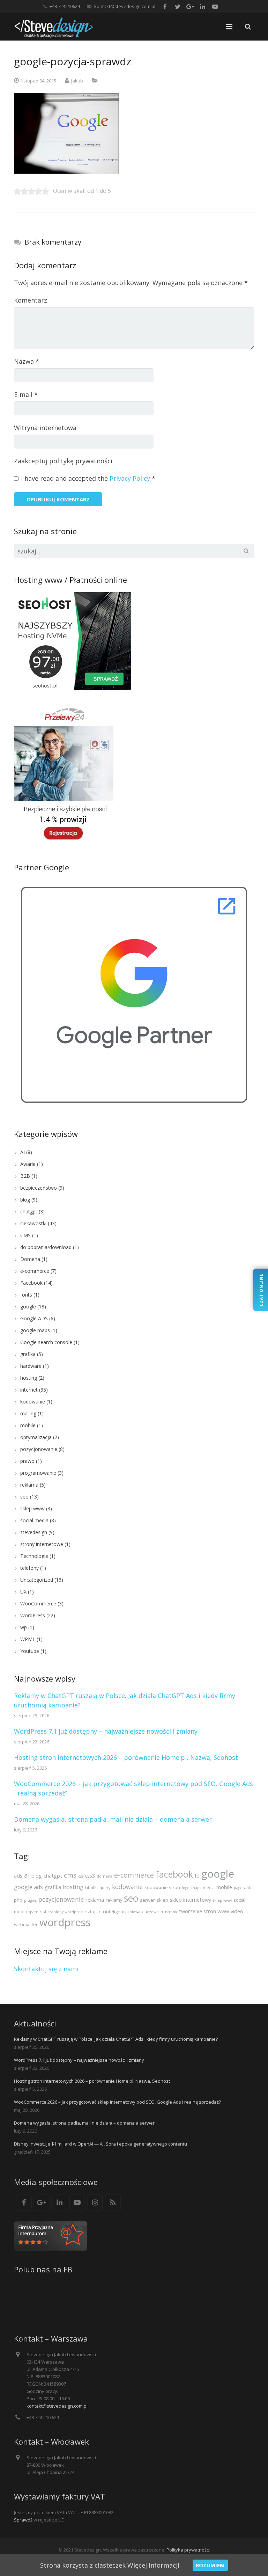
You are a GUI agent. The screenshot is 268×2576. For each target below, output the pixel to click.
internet (29, 1390)
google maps (35, 1330)
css (81, 1876)
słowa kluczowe (145, 1912)
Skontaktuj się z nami (46, 1969)
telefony (29, 1568)
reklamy (114, 1900)
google (28, 1307)
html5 (91, 1887)
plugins (30, 1900)
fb (197, 1875)
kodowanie (33, 1402)
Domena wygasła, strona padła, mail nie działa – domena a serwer (113, 1819)
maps (196, 1888)
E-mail (26, 394)
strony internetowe (42, 1544)
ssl (43, 1911)
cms (70, 1875)
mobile (28, 1425)
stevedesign (34, 1532)
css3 (90, 1875)
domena (105, 1876)
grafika (28, 1354)
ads (18, 1875)
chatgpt (29, 1211)
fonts (26, 1295)
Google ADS (34, 1318)
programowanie (38, 1473)
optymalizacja (36, 1437)
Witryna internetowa (45, 428)
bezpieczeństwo (39, 1188)
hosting (29, 1378)
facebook (174, 1874)
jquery (104, 1888)
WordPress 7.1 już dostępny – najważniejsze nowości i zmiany (106, 1731)
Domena (30, 1259)
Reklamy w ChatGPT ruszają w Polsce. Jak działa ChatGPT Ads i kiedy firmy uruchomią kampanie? (116, 2039)
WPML (28, 1639)
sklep (162, 1900)
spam (33, 1912)
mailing (28, 1413)
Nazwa (27, 361)
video (237, 1911)
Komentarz (31, 300)
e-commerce (35, 1271)
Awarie (28, 1164)
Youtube (30, 1651)
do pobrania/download (46, 1247)
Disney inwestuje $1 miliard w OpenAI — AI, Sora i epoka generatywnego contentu (100, 2144)
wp (24, 1627)
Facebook (31, 1283)
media (209, 1888)
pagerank (242, 1888)
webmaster (26, 1924)
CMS (25, 1235)
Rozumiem (210, 2565)
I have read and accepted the (88, 478)
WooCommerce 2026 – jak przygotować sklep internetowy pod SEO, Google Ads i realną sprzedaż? (117, 2102)
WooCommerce (38, 1603)
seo (24, 1497)
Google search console (46, 1342)
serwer (147, 1900)
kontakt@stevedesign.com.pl (125, 6)
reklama (29, 1485)
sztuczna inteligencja (107, 1911)
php (18, 1900)
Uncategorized (37, 1580)
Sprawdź (23, 2520)
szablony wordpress (66, 1912)
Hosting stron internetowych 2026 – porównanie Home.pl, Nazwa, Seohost (126, 1757)
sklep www (32, 1508)
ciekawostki (33, 1223)
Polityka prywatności (188, 2550)
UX (23, 1592)
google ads (28, 1887)
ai (27, 1875)
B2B (25, 1176)
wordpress (65, 1922)
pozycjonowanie (39, 1449)
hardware (31, 1366)
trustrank (169, 1912)
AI (23, 1152)
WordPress (33, 1615)
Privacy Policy (130, 478)
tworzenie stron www (204, 1911)
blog (25, 1200)
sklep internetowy (191, 1900)
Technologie (34, 1556)
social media (34, 1520)
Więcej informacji (153, 2565)
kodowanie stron (162, 1887)
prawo (27, 1461)
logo (186, 1888)
